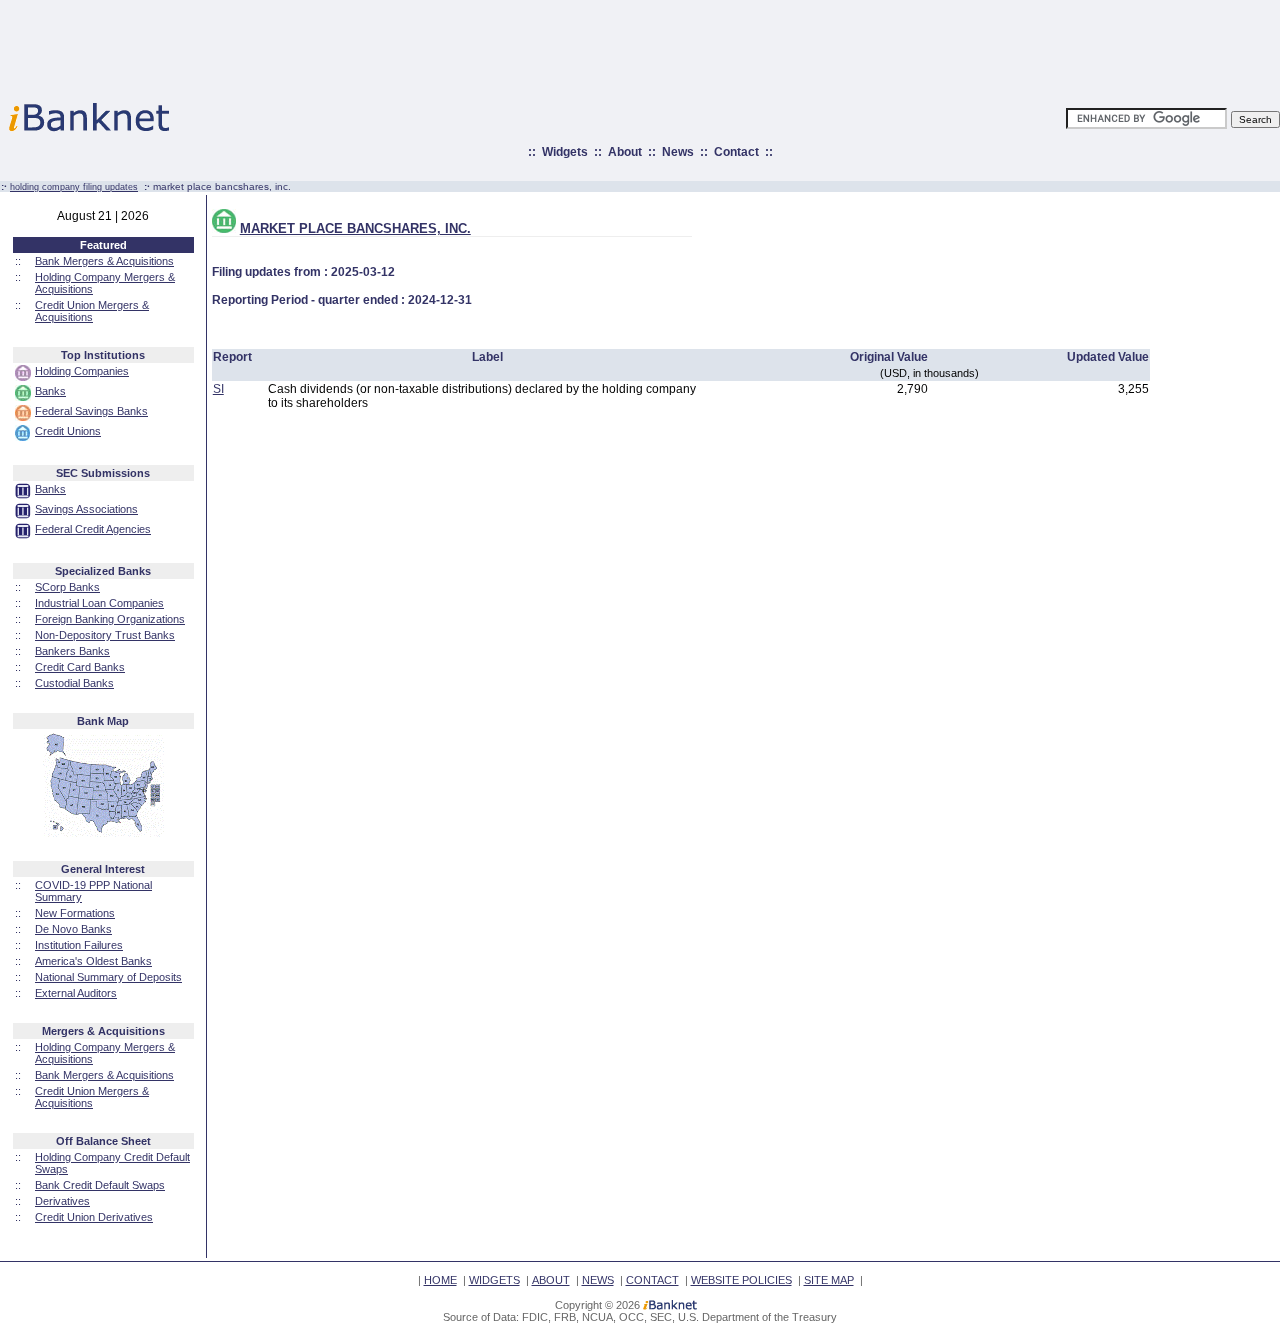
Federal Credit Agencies (93, 529)
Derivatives (62, 1201)
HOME (440, 1280)
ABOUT (551, 1280)
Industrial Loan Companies (99, 603)
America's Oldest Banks (93, 961)
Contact (736, 152)
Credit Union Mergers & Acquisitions (92, 311)
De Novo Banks (73, 929)
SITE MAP (829, 1280)
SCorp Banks (67, 587)
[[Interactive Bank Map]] (103, 833)
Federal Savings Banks (91, 411)
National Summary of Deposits (108, 977)
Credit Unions (68, 431)
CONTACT (652, 1280)
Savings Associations (86, 509)
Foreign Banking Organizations (110, 619)
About (625, 152)
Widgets (565, 152)
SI (218, 389)
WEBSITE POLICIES (741, 1280)
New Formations (75, 913)
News (678, 152)
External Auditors (76, 993)
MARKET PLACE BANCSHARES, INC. (355, 228)
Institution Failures (79, 945)
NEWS (598, 1280)
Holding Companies (82, 371)
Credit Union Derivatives (94, 1217)
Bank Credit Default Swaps (100, 1185)
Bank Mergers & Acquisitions (104, 261)
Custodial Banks (74, 683)
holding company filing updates (74, 187)
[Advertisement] (728, 45)
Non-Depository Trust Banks (105, 635)
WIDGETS (494, 1280)
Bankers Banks (72, 651)
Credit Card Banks (80, 667)
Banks (50, 391)
